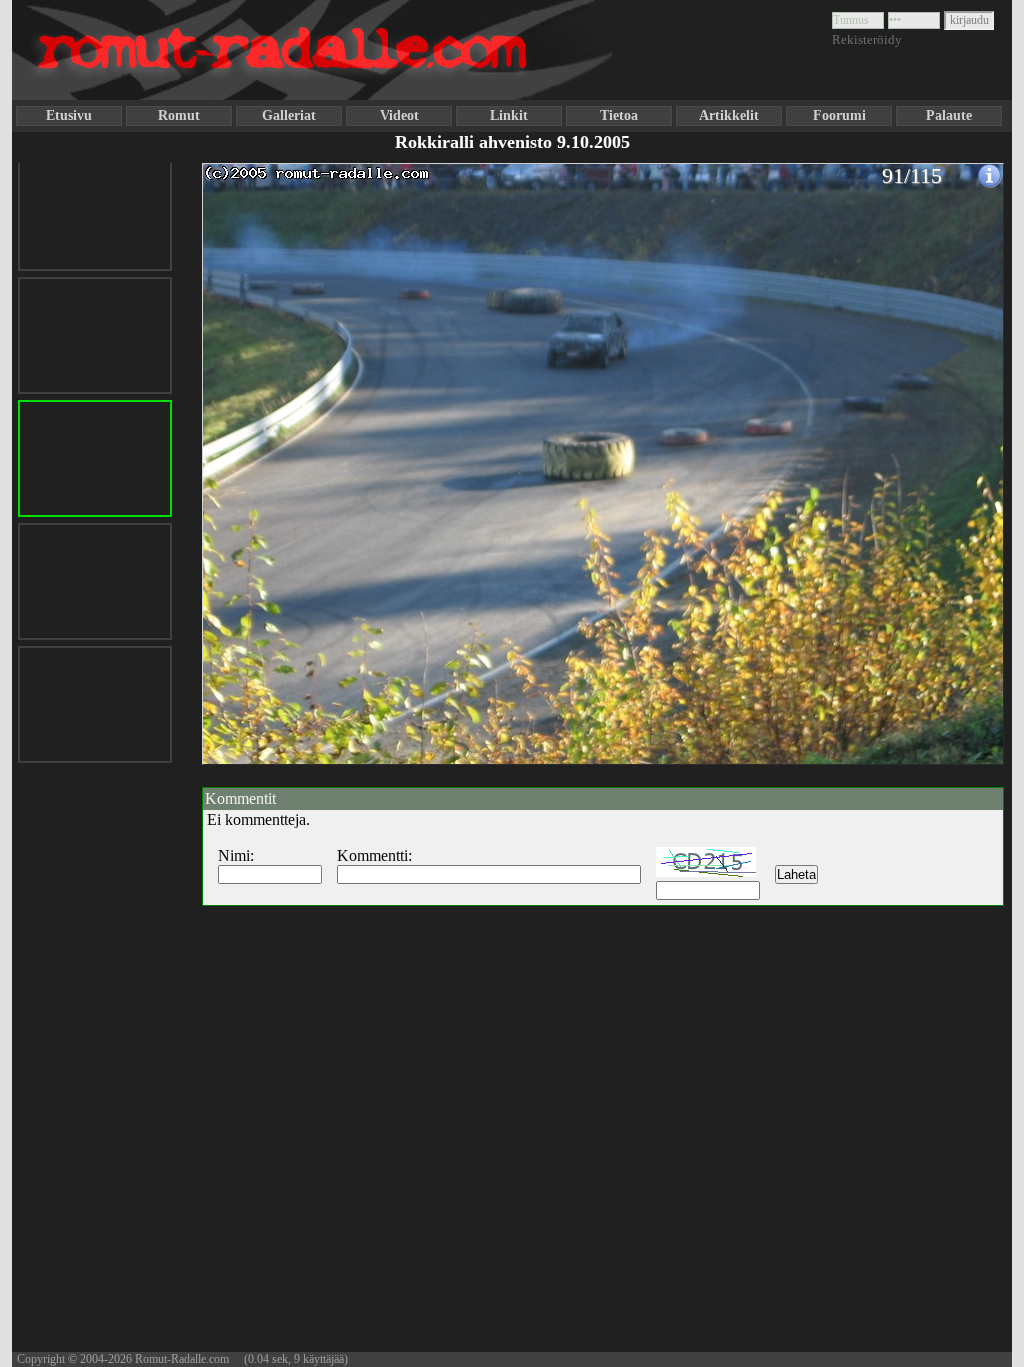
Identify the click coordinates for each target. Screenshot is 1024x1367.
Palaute (949, 115)
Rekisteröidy (867, 39)
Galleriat (289, 115)
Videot (399, 115)
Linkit (509, 115)
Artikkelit (729, 115)
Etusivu (69, 115)
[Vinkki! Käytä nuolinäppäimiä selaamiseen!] (242, 453)
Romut (179, 115)
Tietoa (619, 115)
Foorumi (839, 115)
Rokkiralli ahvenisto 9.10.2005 (512, 142)
